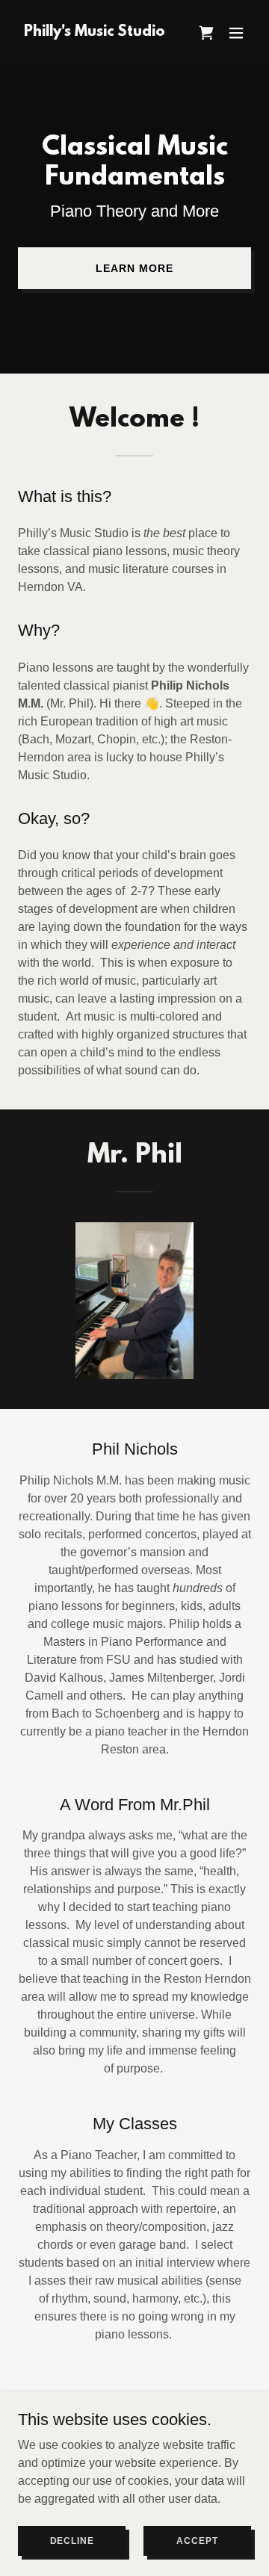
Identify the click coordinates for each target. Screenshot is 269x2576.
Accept (197, 2540)
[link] (95, 32)
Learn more (134, 268)
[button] (206, 33)
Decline (72, 2540)
